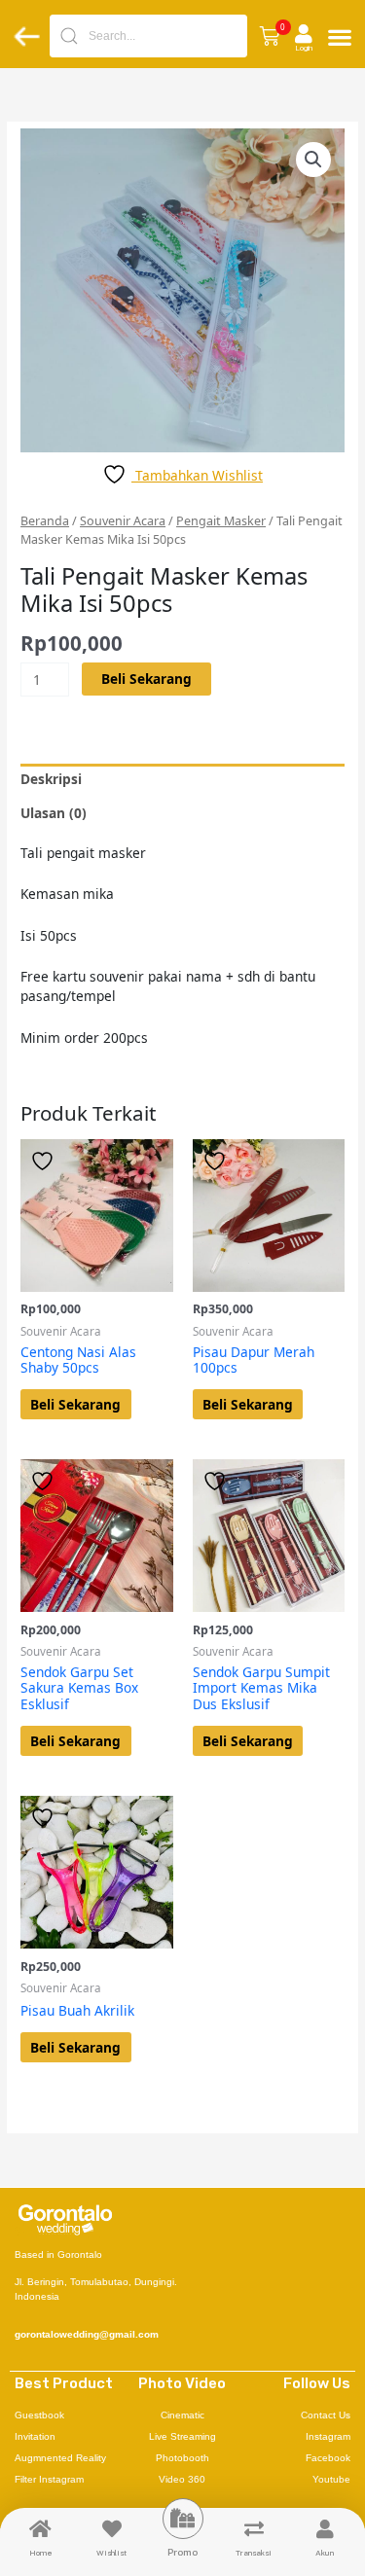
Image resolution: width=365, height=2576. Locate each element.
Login (304, 48)
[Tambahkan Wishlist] (45, 1161)
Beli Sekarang (146, 679)
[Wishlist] (112, 2529)
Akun (325, 2553)
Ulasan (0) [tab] (54, 813)
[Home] (41, 2529)
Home (41, 2553)
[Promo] (183, 2519)
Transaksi (254, 2553)
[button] (269, 36)
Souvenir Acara (123, 521)
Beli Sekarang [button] (75, 1404)
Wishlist (111, 2553)
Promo (182, 2552)
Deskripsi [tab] (51, 779)
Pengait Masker (221, 521)
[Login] (304, 34)
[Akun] (325, 2529)
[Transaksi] (254, 2529)
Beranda (45, 521)
